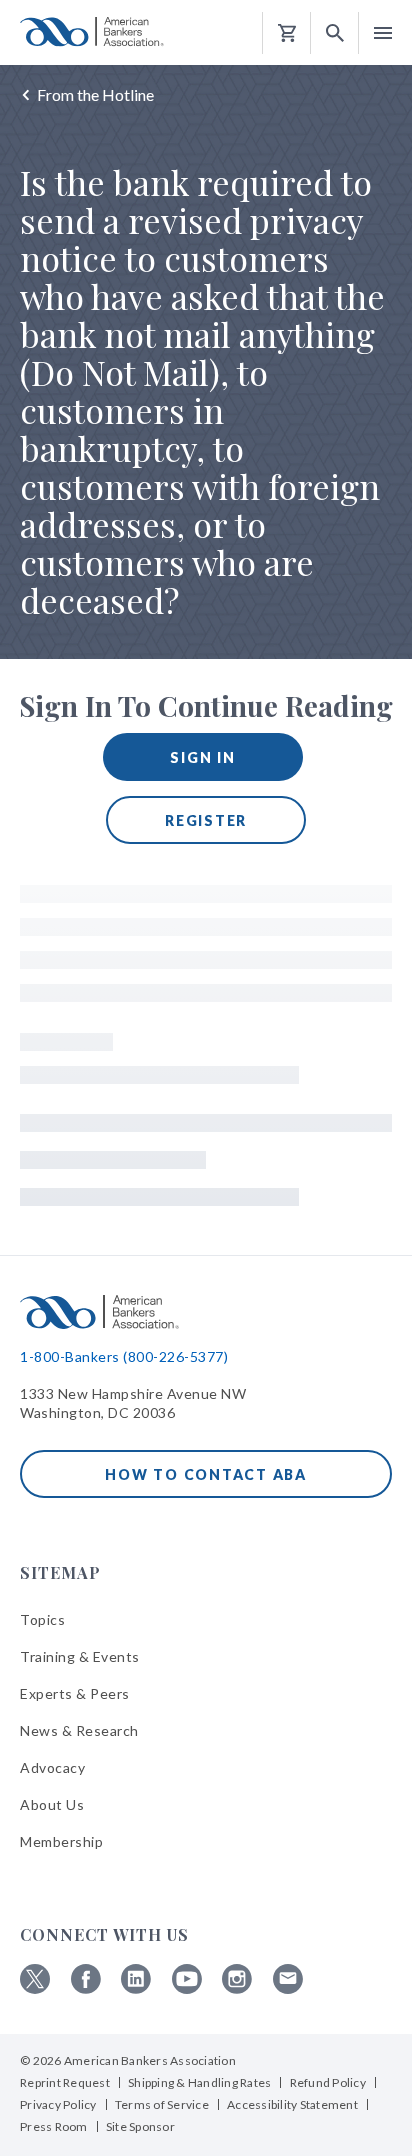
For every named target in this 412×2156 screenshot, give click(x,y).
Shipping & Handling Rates (199, 2082)
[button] (335, 33)
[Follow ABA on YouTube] (187, 1988)
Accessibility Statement (292, 2104)
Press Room (54, 2126)
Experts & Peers (75, 1693)
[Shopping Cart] (287, 33)
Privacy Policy (58, 2104)
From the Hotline (95, 94)
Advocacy (52, 1767)
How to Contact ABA (206, 1474)
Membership (61, 1841)
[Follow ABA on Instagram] (237, 1988)
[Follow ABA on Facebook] (86, 1988)
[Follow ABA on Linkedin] (136, 1988)
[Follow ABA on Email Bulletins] (288, 1988)
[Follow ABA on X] (35, 1988)
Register (206, 820)
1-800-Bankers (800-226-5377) (124, 1356)
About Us (52, 1804)
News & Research (79, 1730)
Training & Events (80, 1656)
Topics (42, 1619)
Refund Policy (328, 2082)
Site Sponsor (140, 2126)
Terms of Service (162, 2104)
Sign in (202, 757)
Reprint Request (65, 2082)
